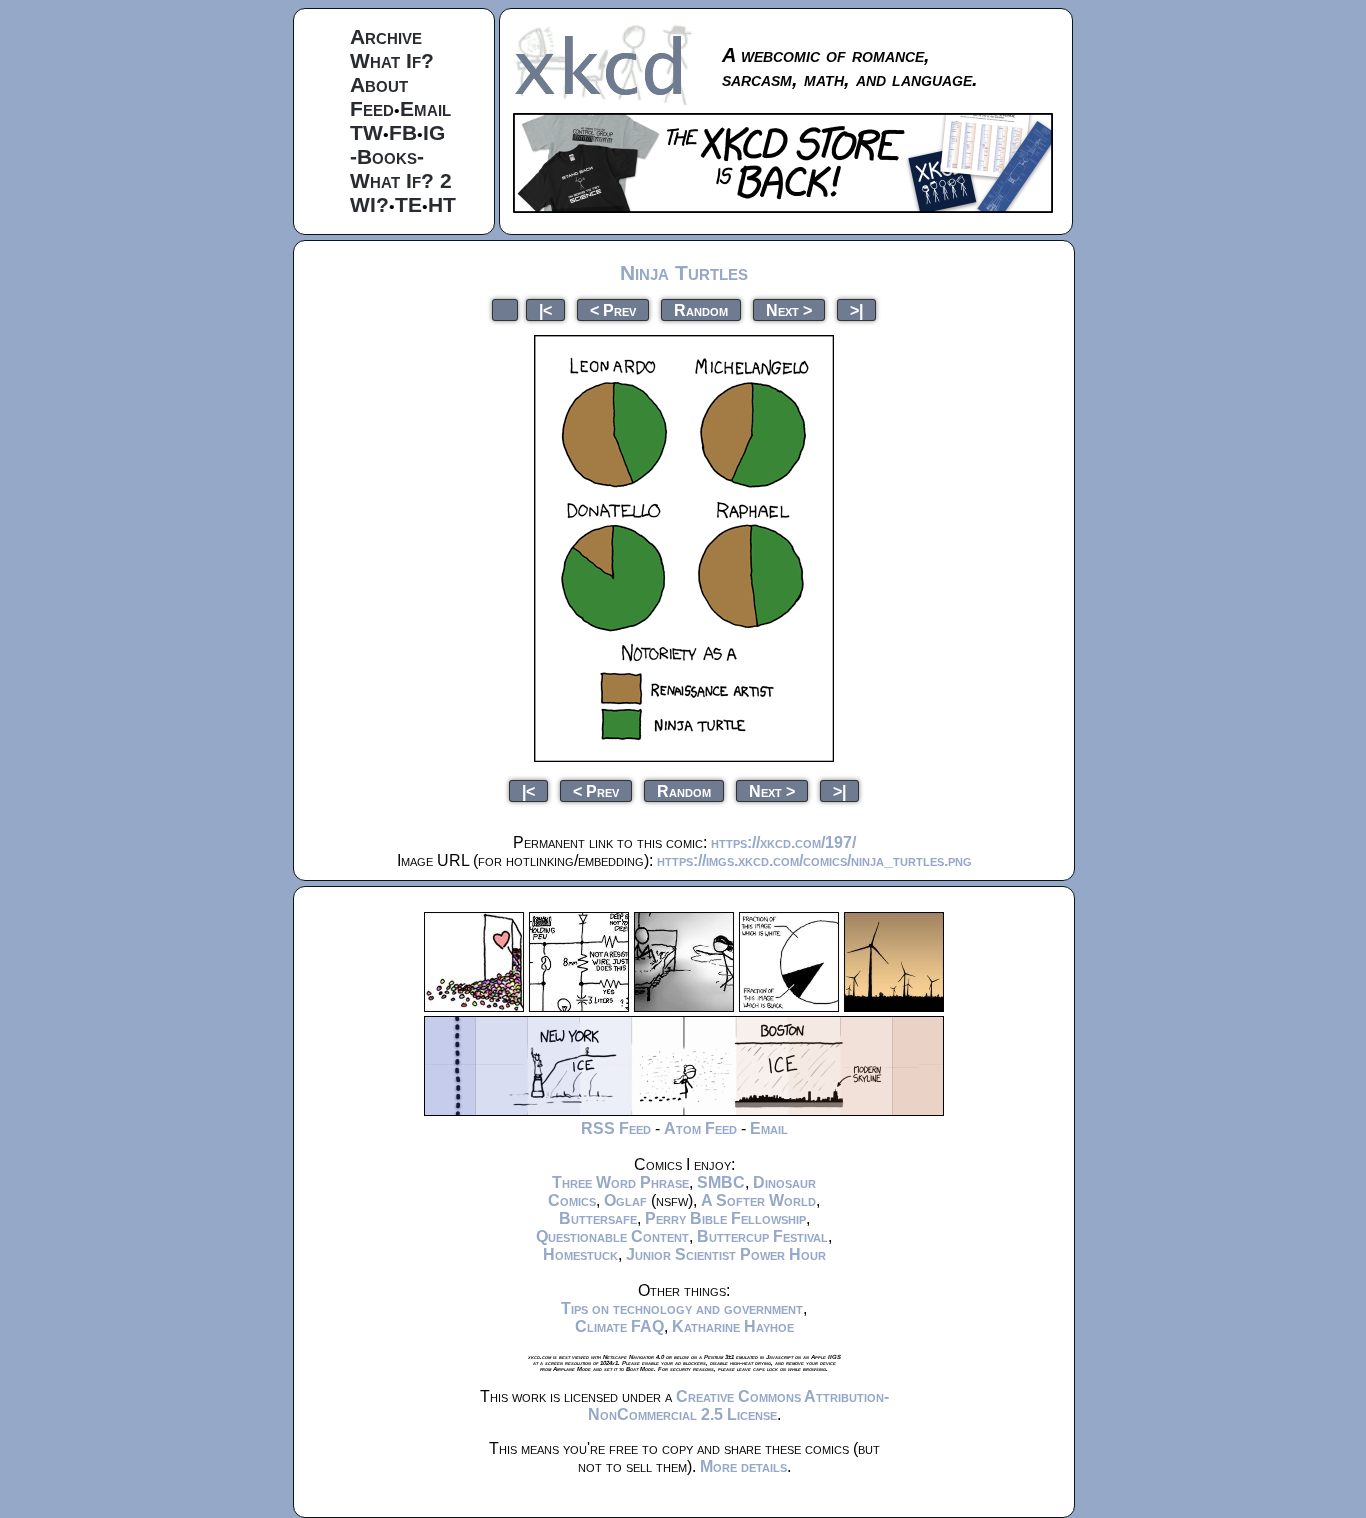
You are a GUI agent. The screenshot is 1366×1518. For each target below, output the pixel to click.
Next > (789, 309)
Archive (386, 36)
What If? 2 (401, 180)
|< (545, 309)
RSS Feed (616, 1128)
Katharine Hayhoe (733, 1326)
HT (442, 204)
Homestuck (580, 1254)
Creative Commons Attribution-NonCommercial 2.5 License (738, 1405)
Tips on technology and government (682, 1308)
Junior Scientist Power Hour (726, 1254)
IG (434, 132)
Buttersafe (598, 1218)
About (379, 84)
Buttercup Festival (762, 1236)
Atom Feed (700, 1128)
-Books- (387, 156)
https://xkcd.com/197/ (783, 842)
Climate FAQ (619, 1326)
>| (856, 309)
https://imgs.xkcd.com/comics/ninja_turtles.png (814, 860)
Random (701, 309)
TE (408, 204)
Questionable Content (612, 1236)
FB (403, 132)
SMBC (721, 1182)
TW (366, 132)
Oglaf (625, 1200)
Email (425, 108)
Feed (372, 108)
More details (743, 1466)
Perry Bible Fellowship (725, 1218)
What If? (392, 60)
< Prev (613, 309)
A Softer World (758, 1200)
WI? (369, 204)
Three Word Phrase (620, 1182)
